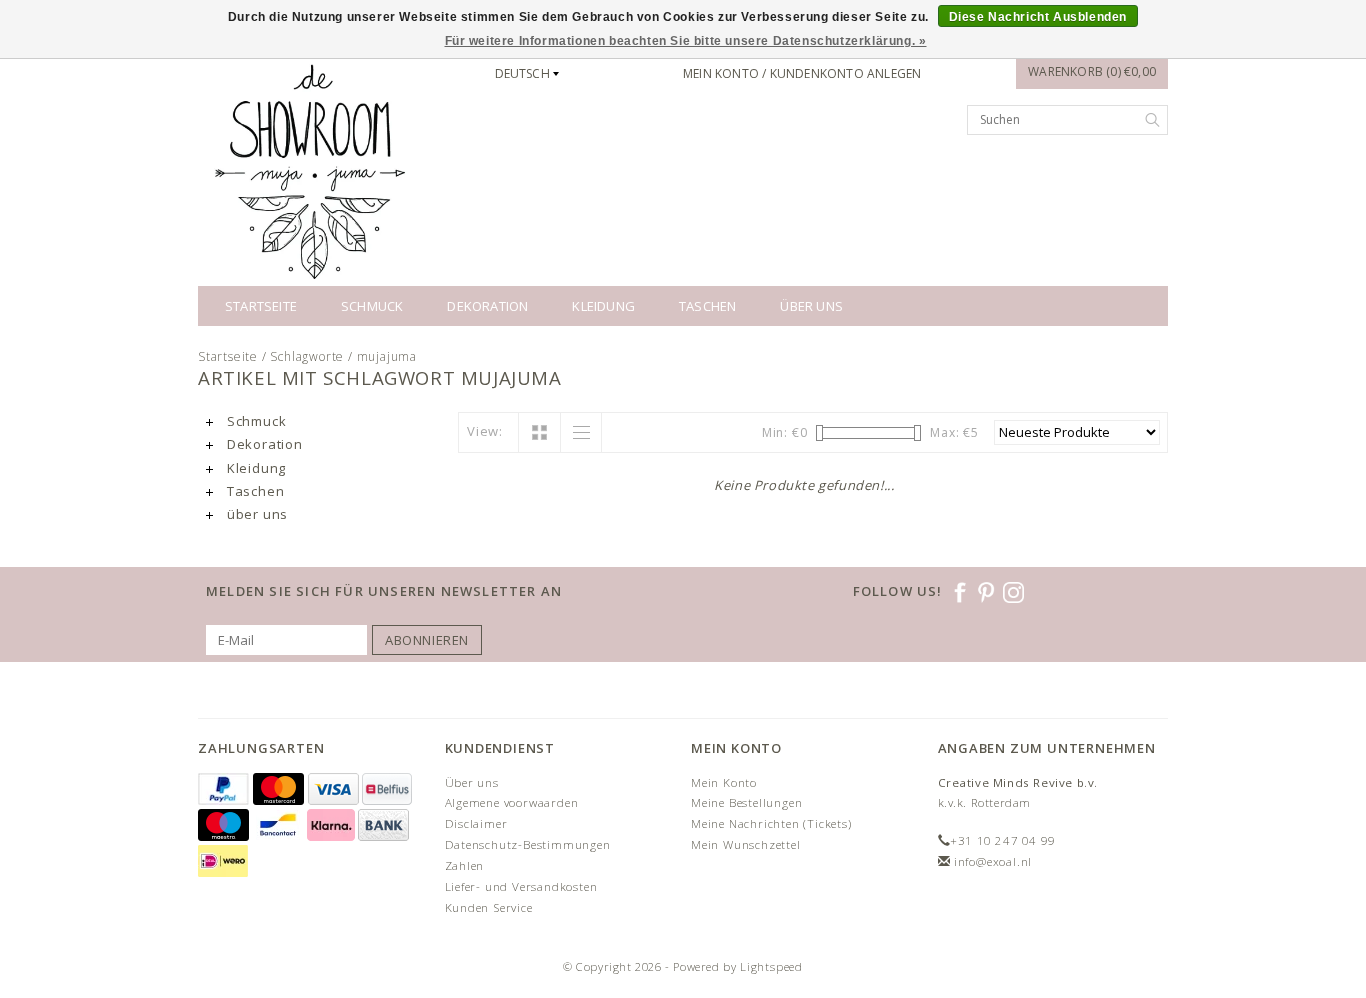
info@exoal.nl (993, 861)
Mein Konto (724, 782)
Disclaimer (476, 823)
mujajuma (387, 356)
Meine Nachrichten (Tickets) (771, 823)
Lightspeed (771, 966)
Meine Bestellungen (746, 802)
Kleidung (603, 306)
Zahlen (465, 865)
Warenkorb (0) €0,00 (1092, 71)
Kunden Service (489, 907)
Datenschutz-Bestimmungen (528, 844)
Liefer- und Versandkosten (521, 886)
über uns (811, 306)
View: (485, 431)
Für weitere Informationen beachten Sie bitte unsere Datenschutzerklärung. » (686, 41)
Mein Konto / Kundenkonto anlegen (802, 73)
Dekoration (487, 306)
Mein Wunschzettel (746, 844)
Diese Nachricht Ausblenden (1038, 17)
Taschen (707, 306)
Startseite (261, 306)
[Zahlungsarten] (225, 789)
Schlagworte (307, 356)
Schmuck (372, 306)
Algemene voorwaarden (512, 802)
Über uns (472, 782)
